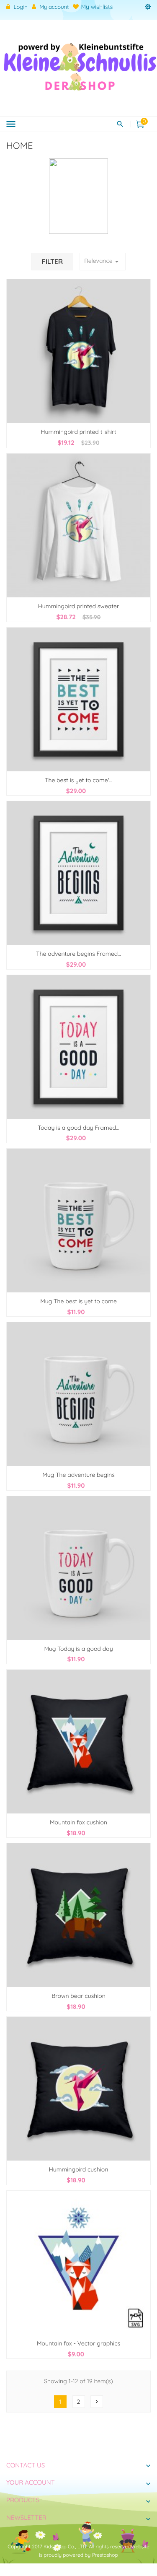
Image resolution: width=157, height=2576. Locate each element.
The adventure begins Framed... (78, 954)
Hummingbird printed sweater (79, 606)
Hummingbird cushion (79, 2169)
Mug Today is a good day (78, 1649)
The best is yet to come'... (78, 780)
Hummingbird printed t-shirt (79, 432)
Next (97, 2402)
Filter (52, 262)
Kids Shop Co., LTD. (66, 2546)
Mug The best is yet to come (78, 1301)
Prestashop (105, 2555)
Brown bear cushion (78, 1996)
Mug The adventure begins (78, 1475)
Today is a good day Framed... (78, 1128)
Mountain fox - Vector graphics (78, 2343)
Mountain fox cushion (78, 1822)
